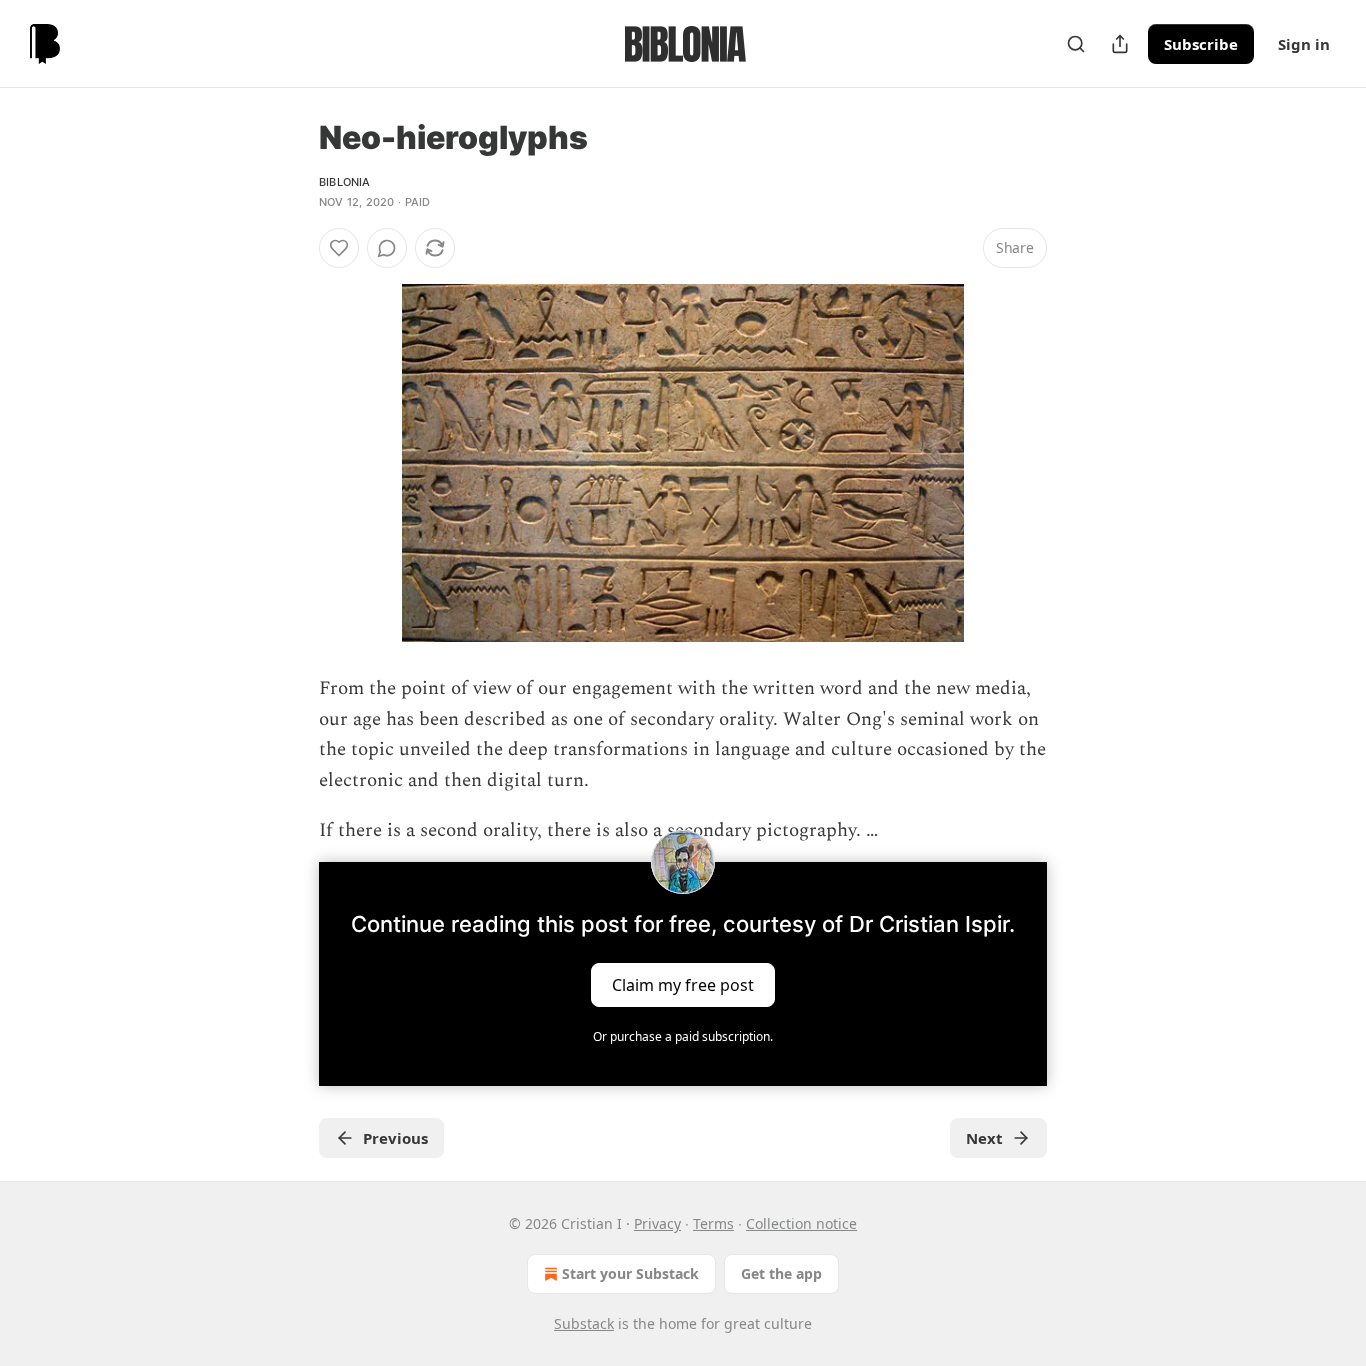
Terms (713, 1223)
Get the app (781, 1273)
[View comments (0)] (387, 248)
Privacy (657, 1223)
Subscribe (1201, 44)
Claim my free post (683, 985)
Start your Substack (630, 1273)
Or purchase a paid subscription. (683, 1036)
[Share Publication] (1120, 44)
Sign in (1304, 44)
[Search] (1076, 44)
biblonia (345, 182)
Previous (395, 1138)
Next (984, 1138)
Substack (584, 1323)
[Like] (339, 248)
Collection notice (801, 1223)
